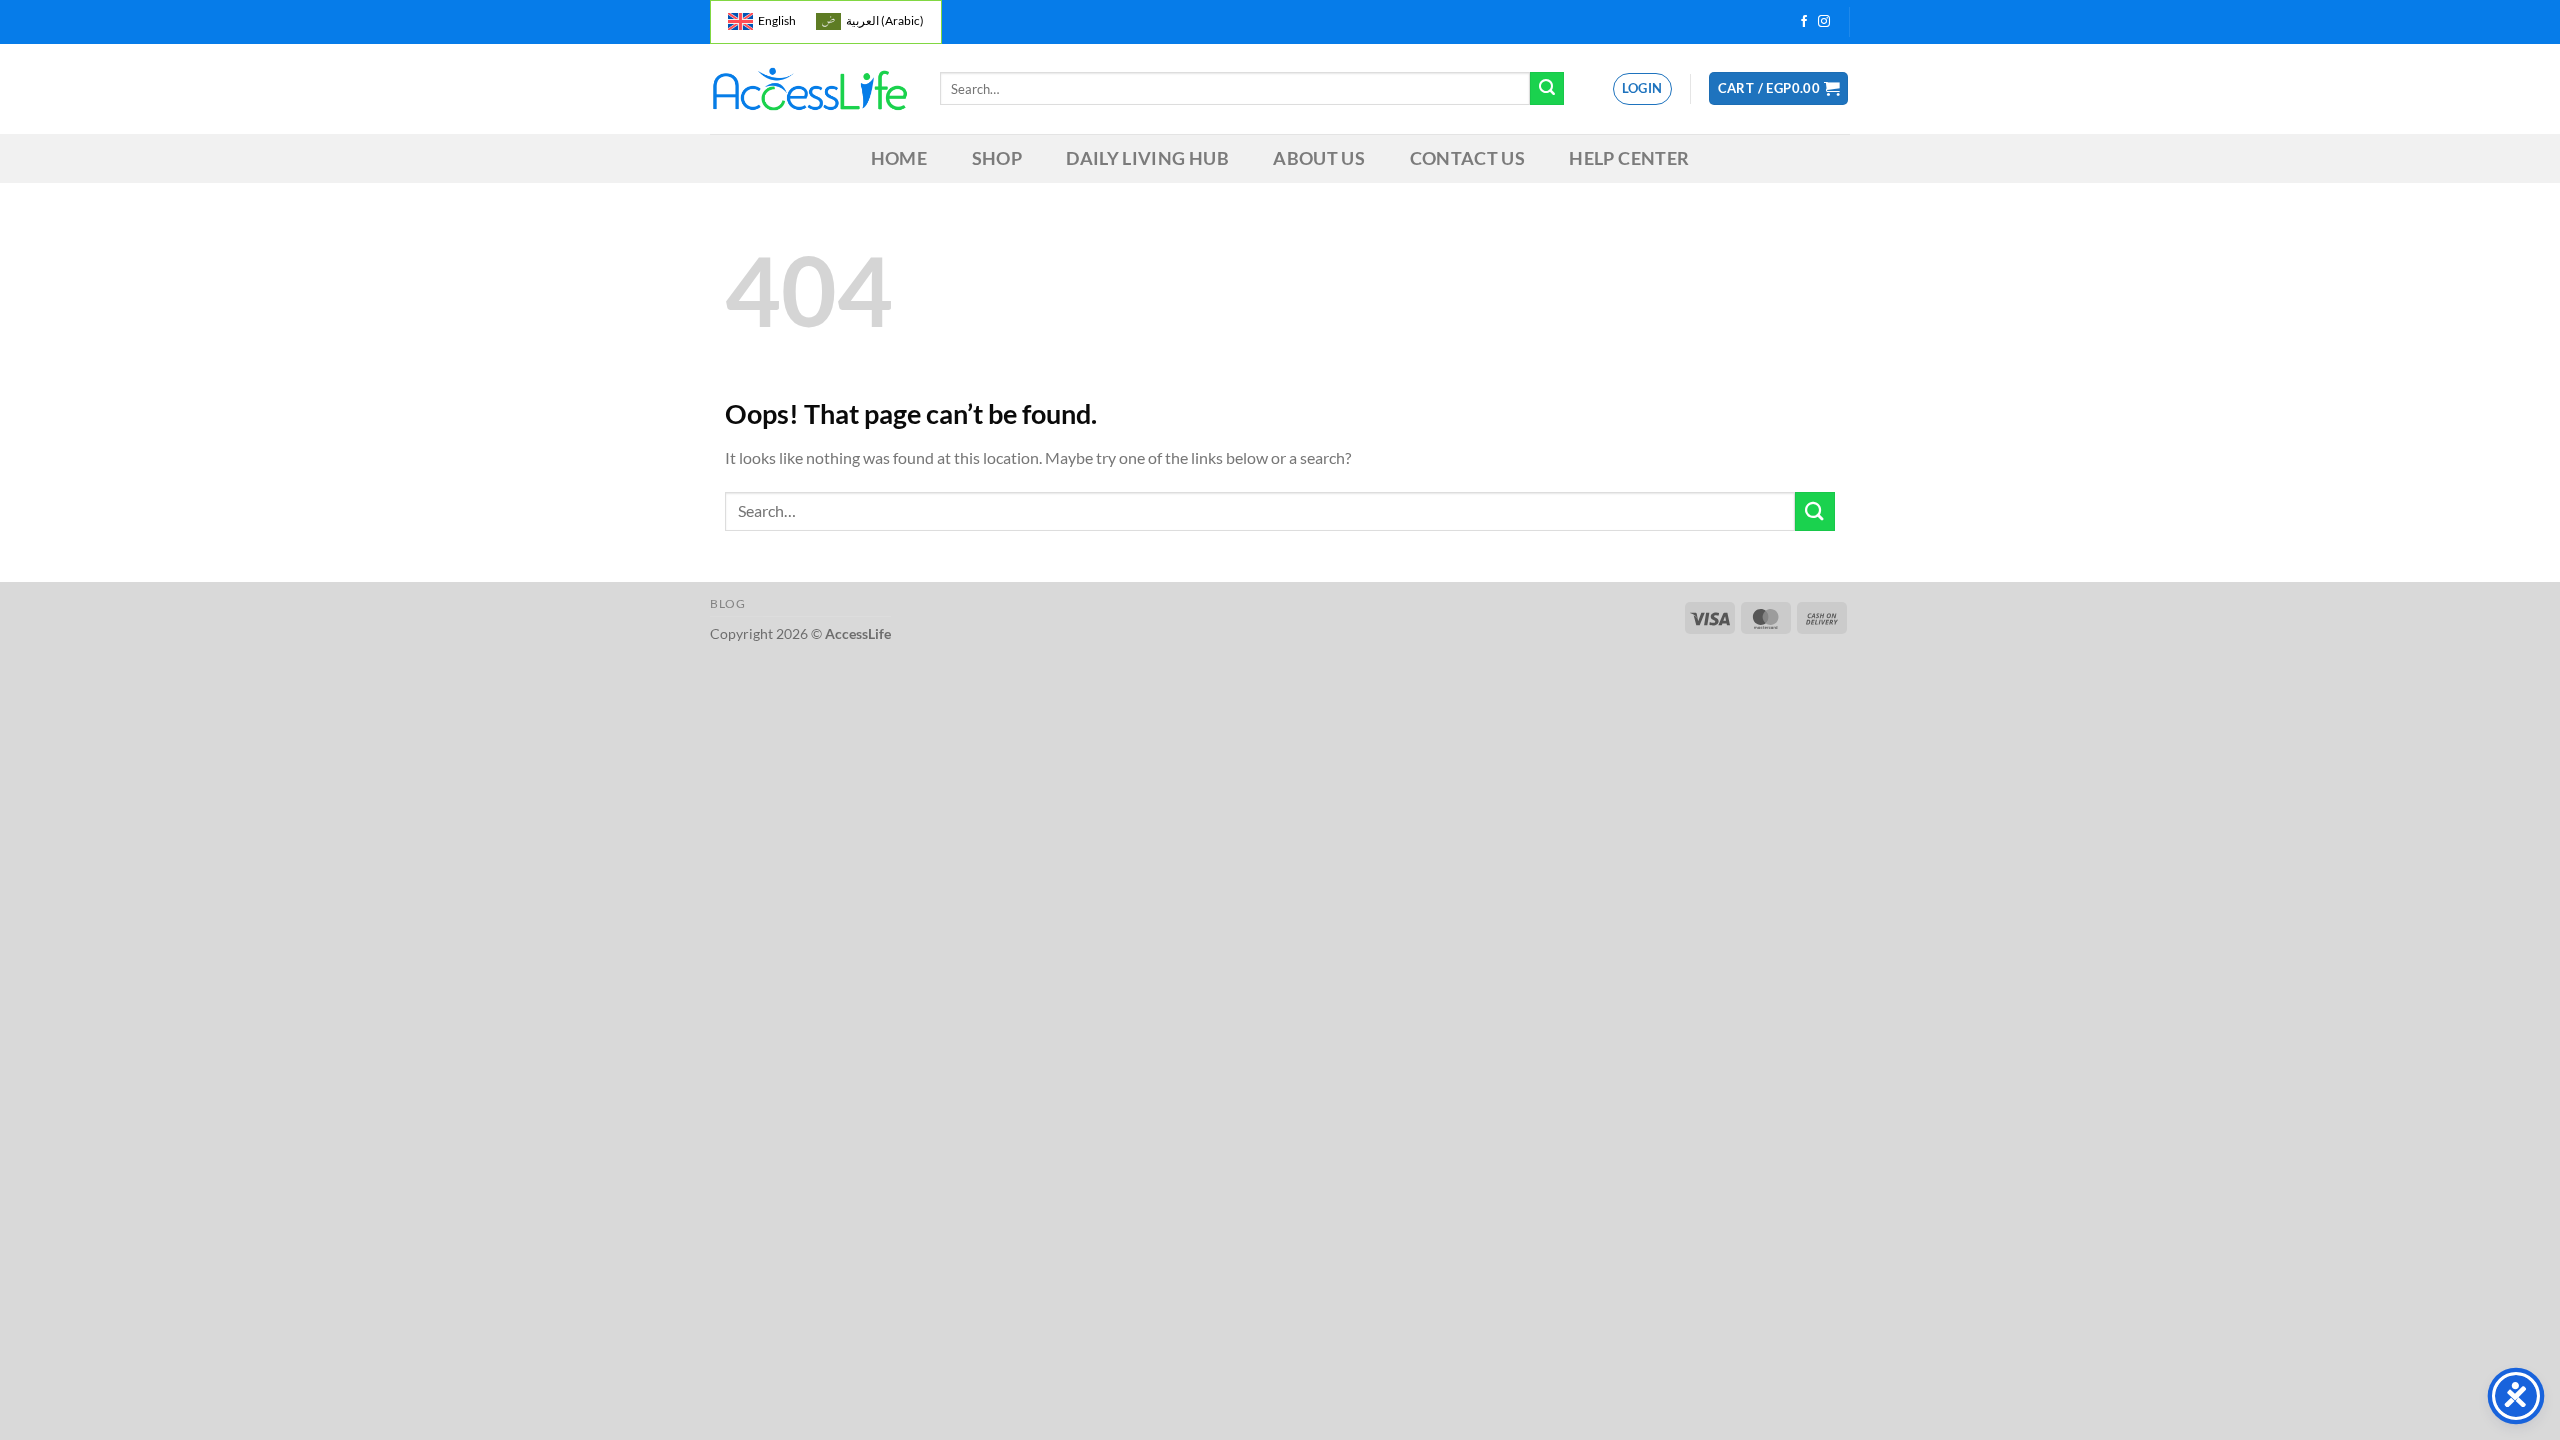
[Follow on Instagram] (1824, 22)
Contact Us (1468, 158)
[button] (1779, 88)
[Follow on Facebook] (1804, 22)
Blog (727, 603)
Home (899, 158)
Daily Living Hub (1147, 158)
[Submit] (1547, 89)
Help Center (1629, 158)
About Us (1319, 158)
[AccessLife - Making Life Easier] (810, 89)
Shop (997, 158)
